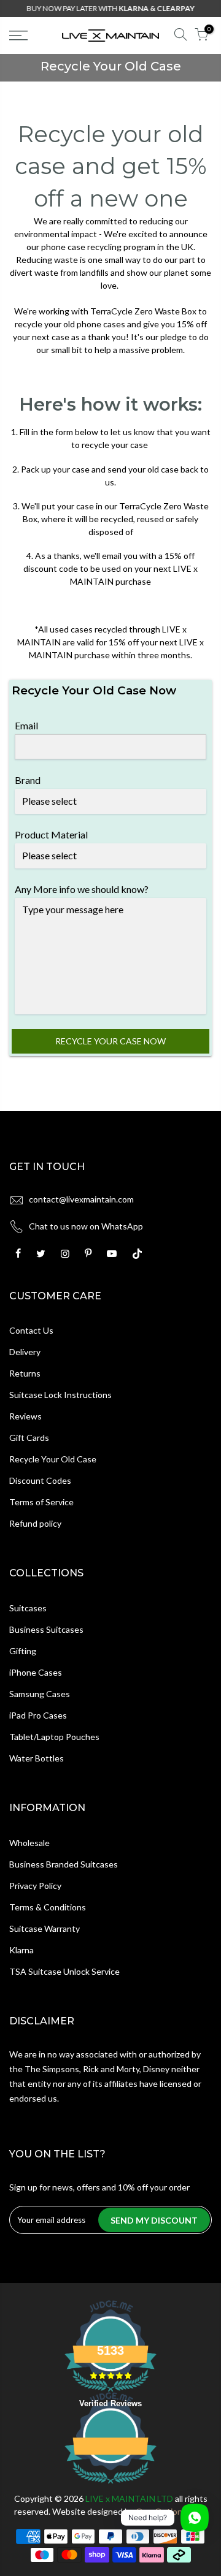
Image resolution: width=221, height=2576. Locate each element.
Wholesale (29, 1843)
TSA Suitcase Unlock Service (64, 1971)
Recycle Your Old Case (53, 1459)
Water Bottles (37, 1758)
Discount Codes (40, 1480)
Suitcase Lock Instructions (60, 1395)
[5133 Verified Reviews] (110, 2486)
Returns (25, 1373)
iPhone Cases (36, 1672)
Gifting (23, 1651)
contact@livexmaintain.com (81, 1199)
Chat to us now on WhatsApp (86, 1226)
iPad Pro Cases (38, 1715)
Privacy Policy (35, 1886)
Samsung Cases (40, 1694)
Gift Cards (29, 1438)
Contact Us (31, 1330)
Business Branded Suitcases (64, 1864)
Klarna (21, 1950)
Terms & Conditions (48, 1907)
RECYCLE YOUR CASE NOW (110, 1041)
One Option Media (172, 2511)
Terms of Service (41, 1502)
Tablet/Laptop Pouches (54, 1737)
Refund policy (35, 1523)
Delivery (25, 1352)
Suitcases (28, 1608)
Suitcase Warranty (45, 1928)
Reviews (25, 1416)
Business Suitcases (46, 1629)
